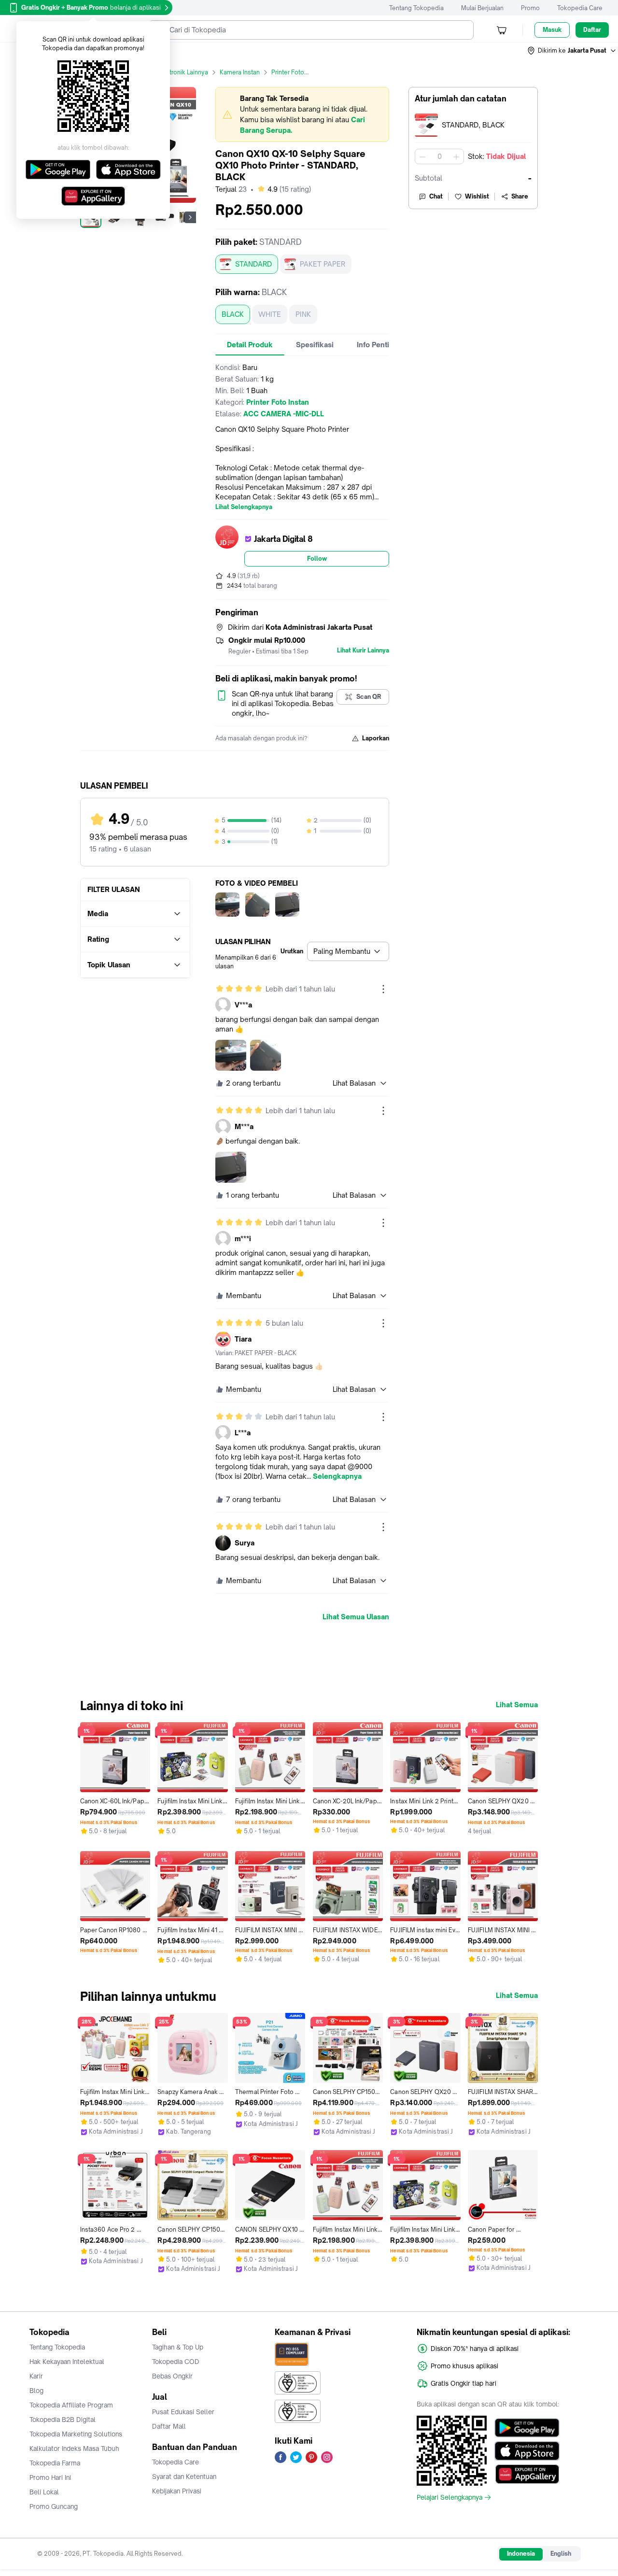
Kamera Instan (240, 72)
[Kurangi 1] (422, 156)
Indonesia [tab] (521, 2554)
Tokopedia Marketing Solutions (76, 2434)
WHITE (270, 314)
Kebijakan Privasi (177, 2491)
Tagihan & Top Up (178, 2347)
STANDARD (253, 264)
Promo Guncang (54, 2506)
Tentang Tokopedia (416, 8)
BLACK (233, 314)
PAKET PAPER (323, 264)
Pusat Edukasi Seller (183, 2412)
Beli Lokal (44, 2492)
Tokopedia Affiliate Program (71, 2405)
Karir (36, 2376)
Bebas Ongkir (172, 2376)
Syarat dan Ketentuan (184, 2477)
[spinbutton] (439, 156)
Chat (436, 196)
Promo (530, 8)
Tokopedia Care (580, 8)
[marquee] (302, 114)
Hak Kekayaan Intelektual (67, 2362)
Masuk (552, 30)
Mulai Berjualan (482, 8)
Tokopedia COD (176, 2362)
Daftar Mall (169, 2426)
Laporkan (376, 738)
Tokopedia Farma (55, 2463)
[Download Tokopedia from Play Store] (527, 2428)
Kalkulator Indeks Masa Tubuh (74, 2449)
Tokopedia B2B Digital (63, 2420)
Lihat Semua (517, 1705)
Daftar (592, 30)
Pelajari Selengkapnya (449, 2497)
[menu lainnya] (383, 989)
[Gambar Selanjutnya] (190, 217)
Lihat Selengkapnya (244, 507)
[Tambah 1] (456, 156)
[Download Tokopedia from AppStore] (527, 2451)
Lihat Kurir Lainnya (363, 651)
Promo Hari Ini (50, 2477)
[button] (572, 51)
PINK (303, 314)
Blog (36, 2391)
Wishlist (477, 196)
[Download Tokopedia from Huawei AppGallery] (527, 2474)
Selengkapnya (337, 1476)
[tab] (250, 345)
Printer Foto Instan (297, 72)
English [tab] (561, 2554)
